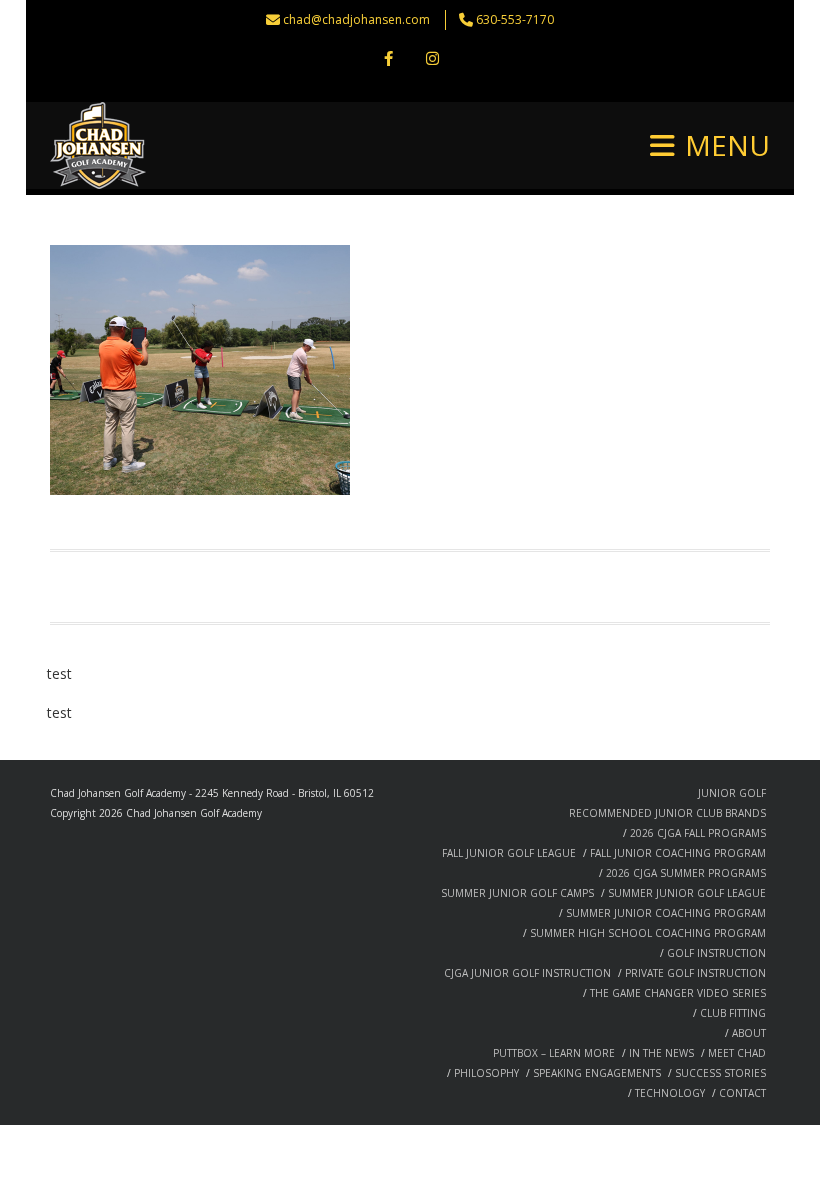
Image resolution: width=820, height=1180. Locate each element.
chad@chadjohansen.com (356, 19)
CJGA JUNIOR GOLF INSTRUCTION (527, 973)
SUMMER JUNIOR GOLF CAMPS (517, 893)
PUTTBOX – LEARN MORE (554, 1053)
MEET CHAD (737, 1053)
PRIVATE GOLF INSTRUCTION (695, 973)
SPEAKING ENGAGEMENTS (597, 1073)
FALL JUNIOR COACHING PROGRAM (678, 853)
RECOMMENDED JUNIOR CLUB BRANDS (667, 813)
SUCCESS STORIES (720, 1073)
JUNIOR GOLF (732, 793)
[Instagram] (432, 60)
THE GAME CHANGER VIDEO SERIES (678, 993)
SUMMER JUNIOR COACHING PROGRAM (666, 913)
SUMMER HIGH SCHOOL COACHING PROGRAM (648, 933)
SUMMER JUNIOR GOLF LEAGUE (687, 893)
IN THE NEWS (661, 1053)
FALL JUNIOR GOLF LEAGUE (509, 853)
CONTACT (742, 1093)
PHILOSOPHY (486, 1073)
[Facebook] (388, 60)
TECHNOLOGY (670, 1093)
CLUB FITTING (733, 1013)
